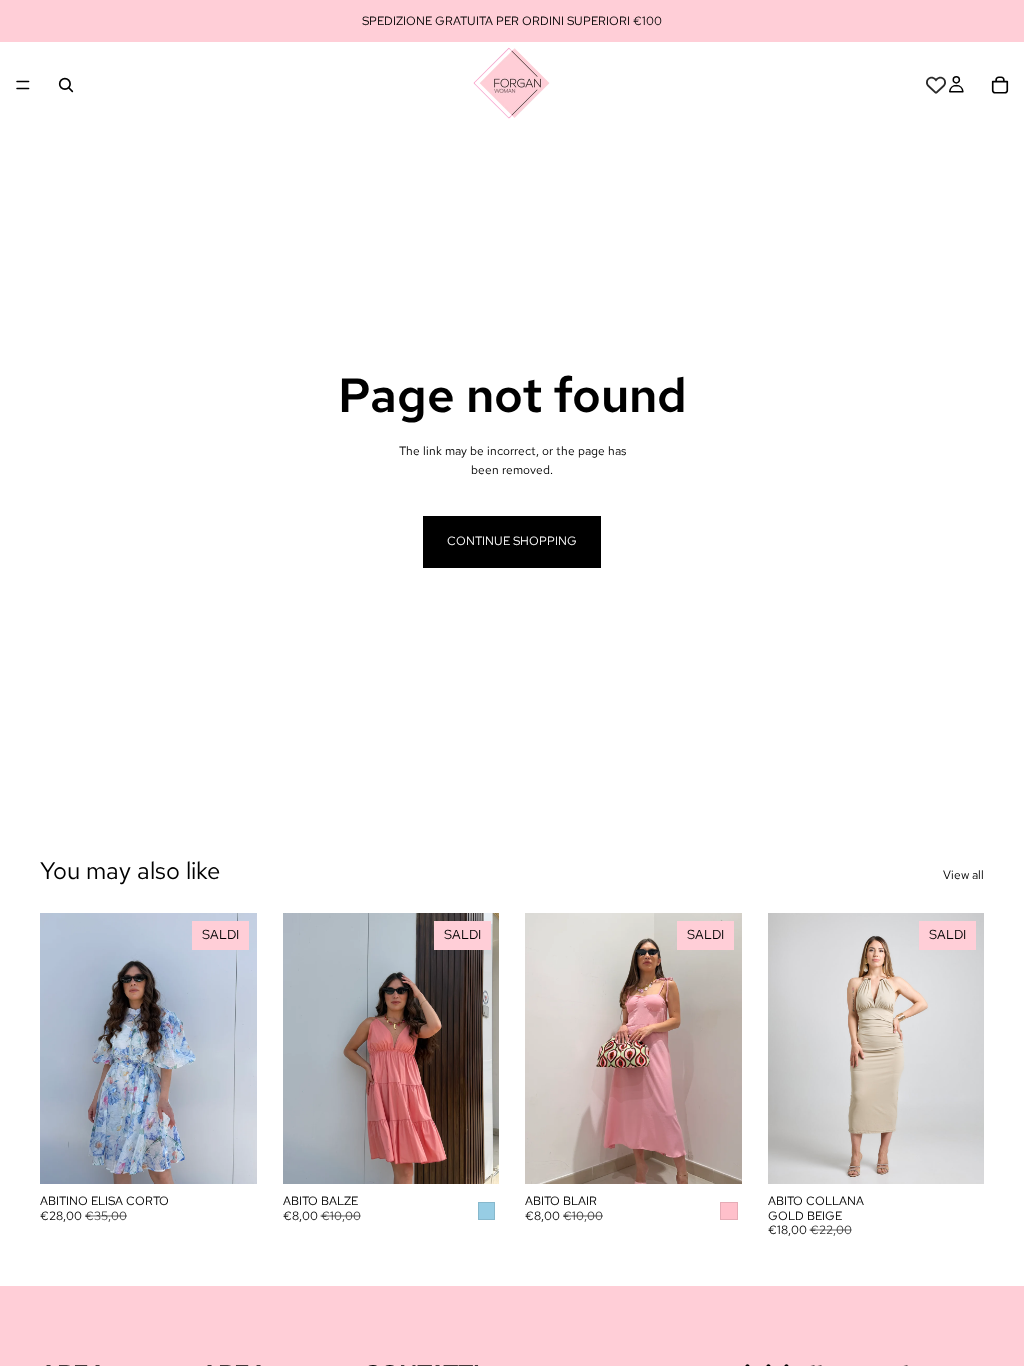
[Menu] (23, 85)
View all (963, 875)
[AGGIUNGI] (468, 1154)
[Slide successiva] (235, 1049)
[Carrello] (1000, 85)
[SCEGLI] (226, 1154)
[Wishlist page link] (936, 85)
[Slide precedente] (62, 1049)
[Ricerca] (66, 85)
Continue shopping (512, 541)
